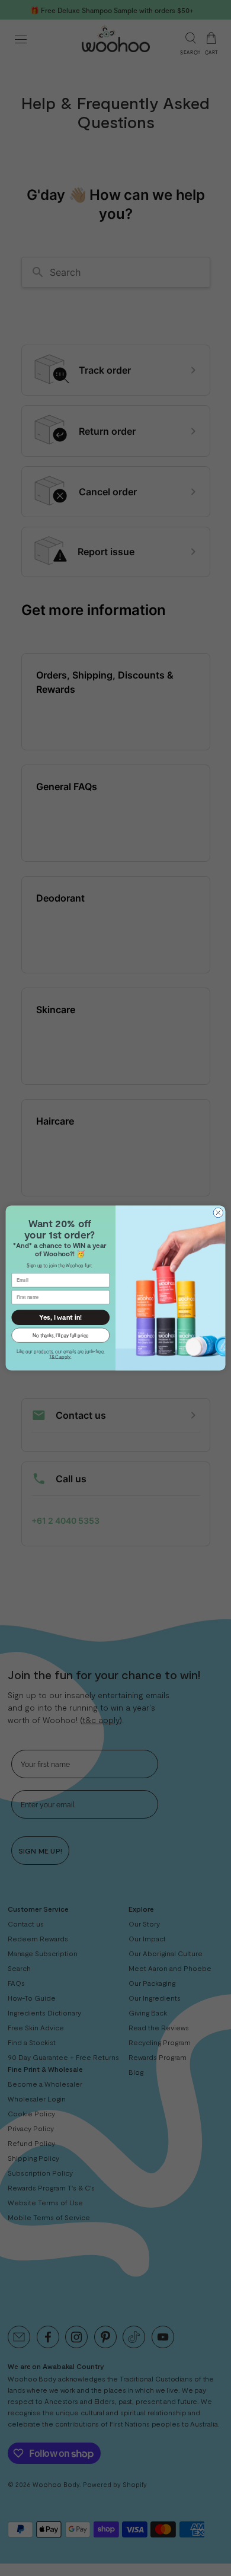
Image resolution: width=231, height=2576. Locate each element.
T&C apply (60, 1356)
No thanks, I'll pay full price (60, 1335)
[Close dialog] (218, 1213)
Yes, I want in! (60, 1317)
